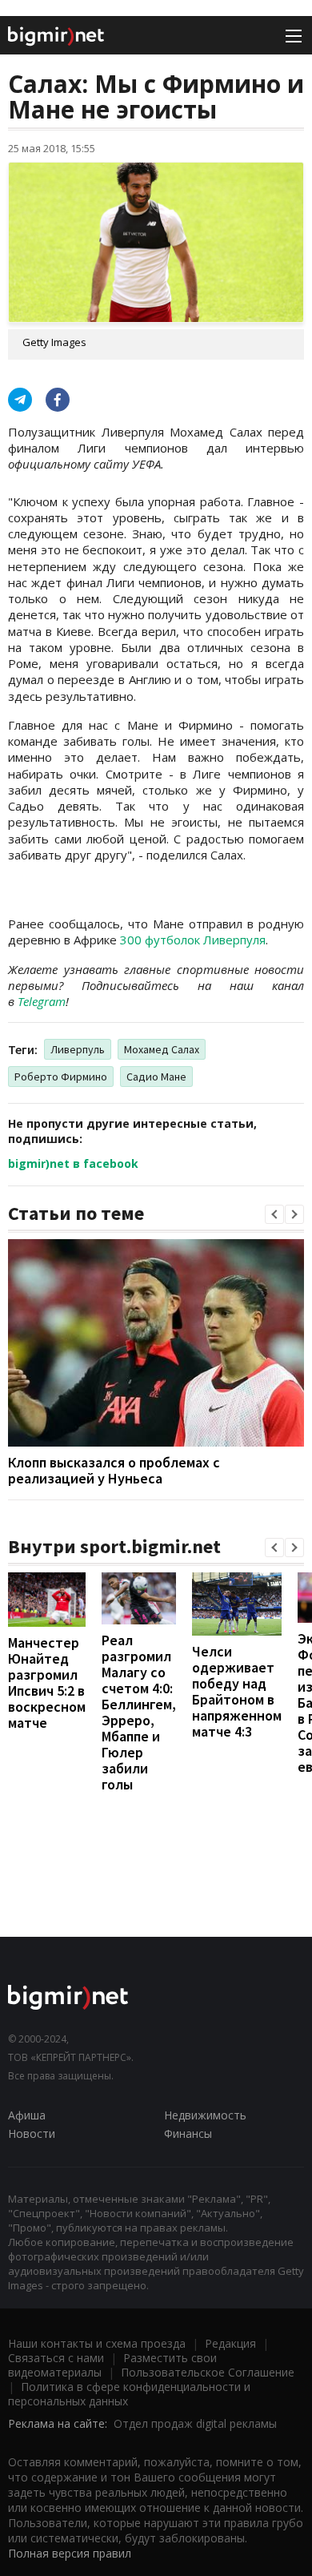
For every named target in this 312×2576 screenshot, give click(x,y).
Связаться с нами (56, 2358)
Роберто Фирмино (61, 1077)
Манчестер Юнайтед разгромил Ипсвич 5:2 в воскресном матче (47, 1682)
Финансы (188, 2133)
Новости (32, 2133)
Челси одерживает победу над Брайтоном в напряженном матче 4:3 (237, 1691)
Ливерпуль (78, 1049)
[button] (274, 1214)
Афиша (27, 2115)
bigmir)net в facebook (73, 1163)
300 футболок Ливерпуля (193, 940)
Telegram (42, 1001)
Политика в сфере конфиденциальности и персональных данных (129, 2394)
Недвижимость (205, 2115)
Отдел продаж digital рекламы (195, 2423)
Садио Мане (156, 1077)
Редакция (230, 2343)
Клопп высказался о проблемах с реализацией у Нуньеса (114, 1470)
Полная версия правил (70, 2553)
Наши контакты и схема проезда (97, 2343)
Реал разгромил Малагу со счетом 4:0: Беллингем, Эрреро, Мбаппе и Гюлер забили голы (139, 1712)
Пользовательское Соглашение (208, 2372)
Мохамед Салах (162, 1049)
